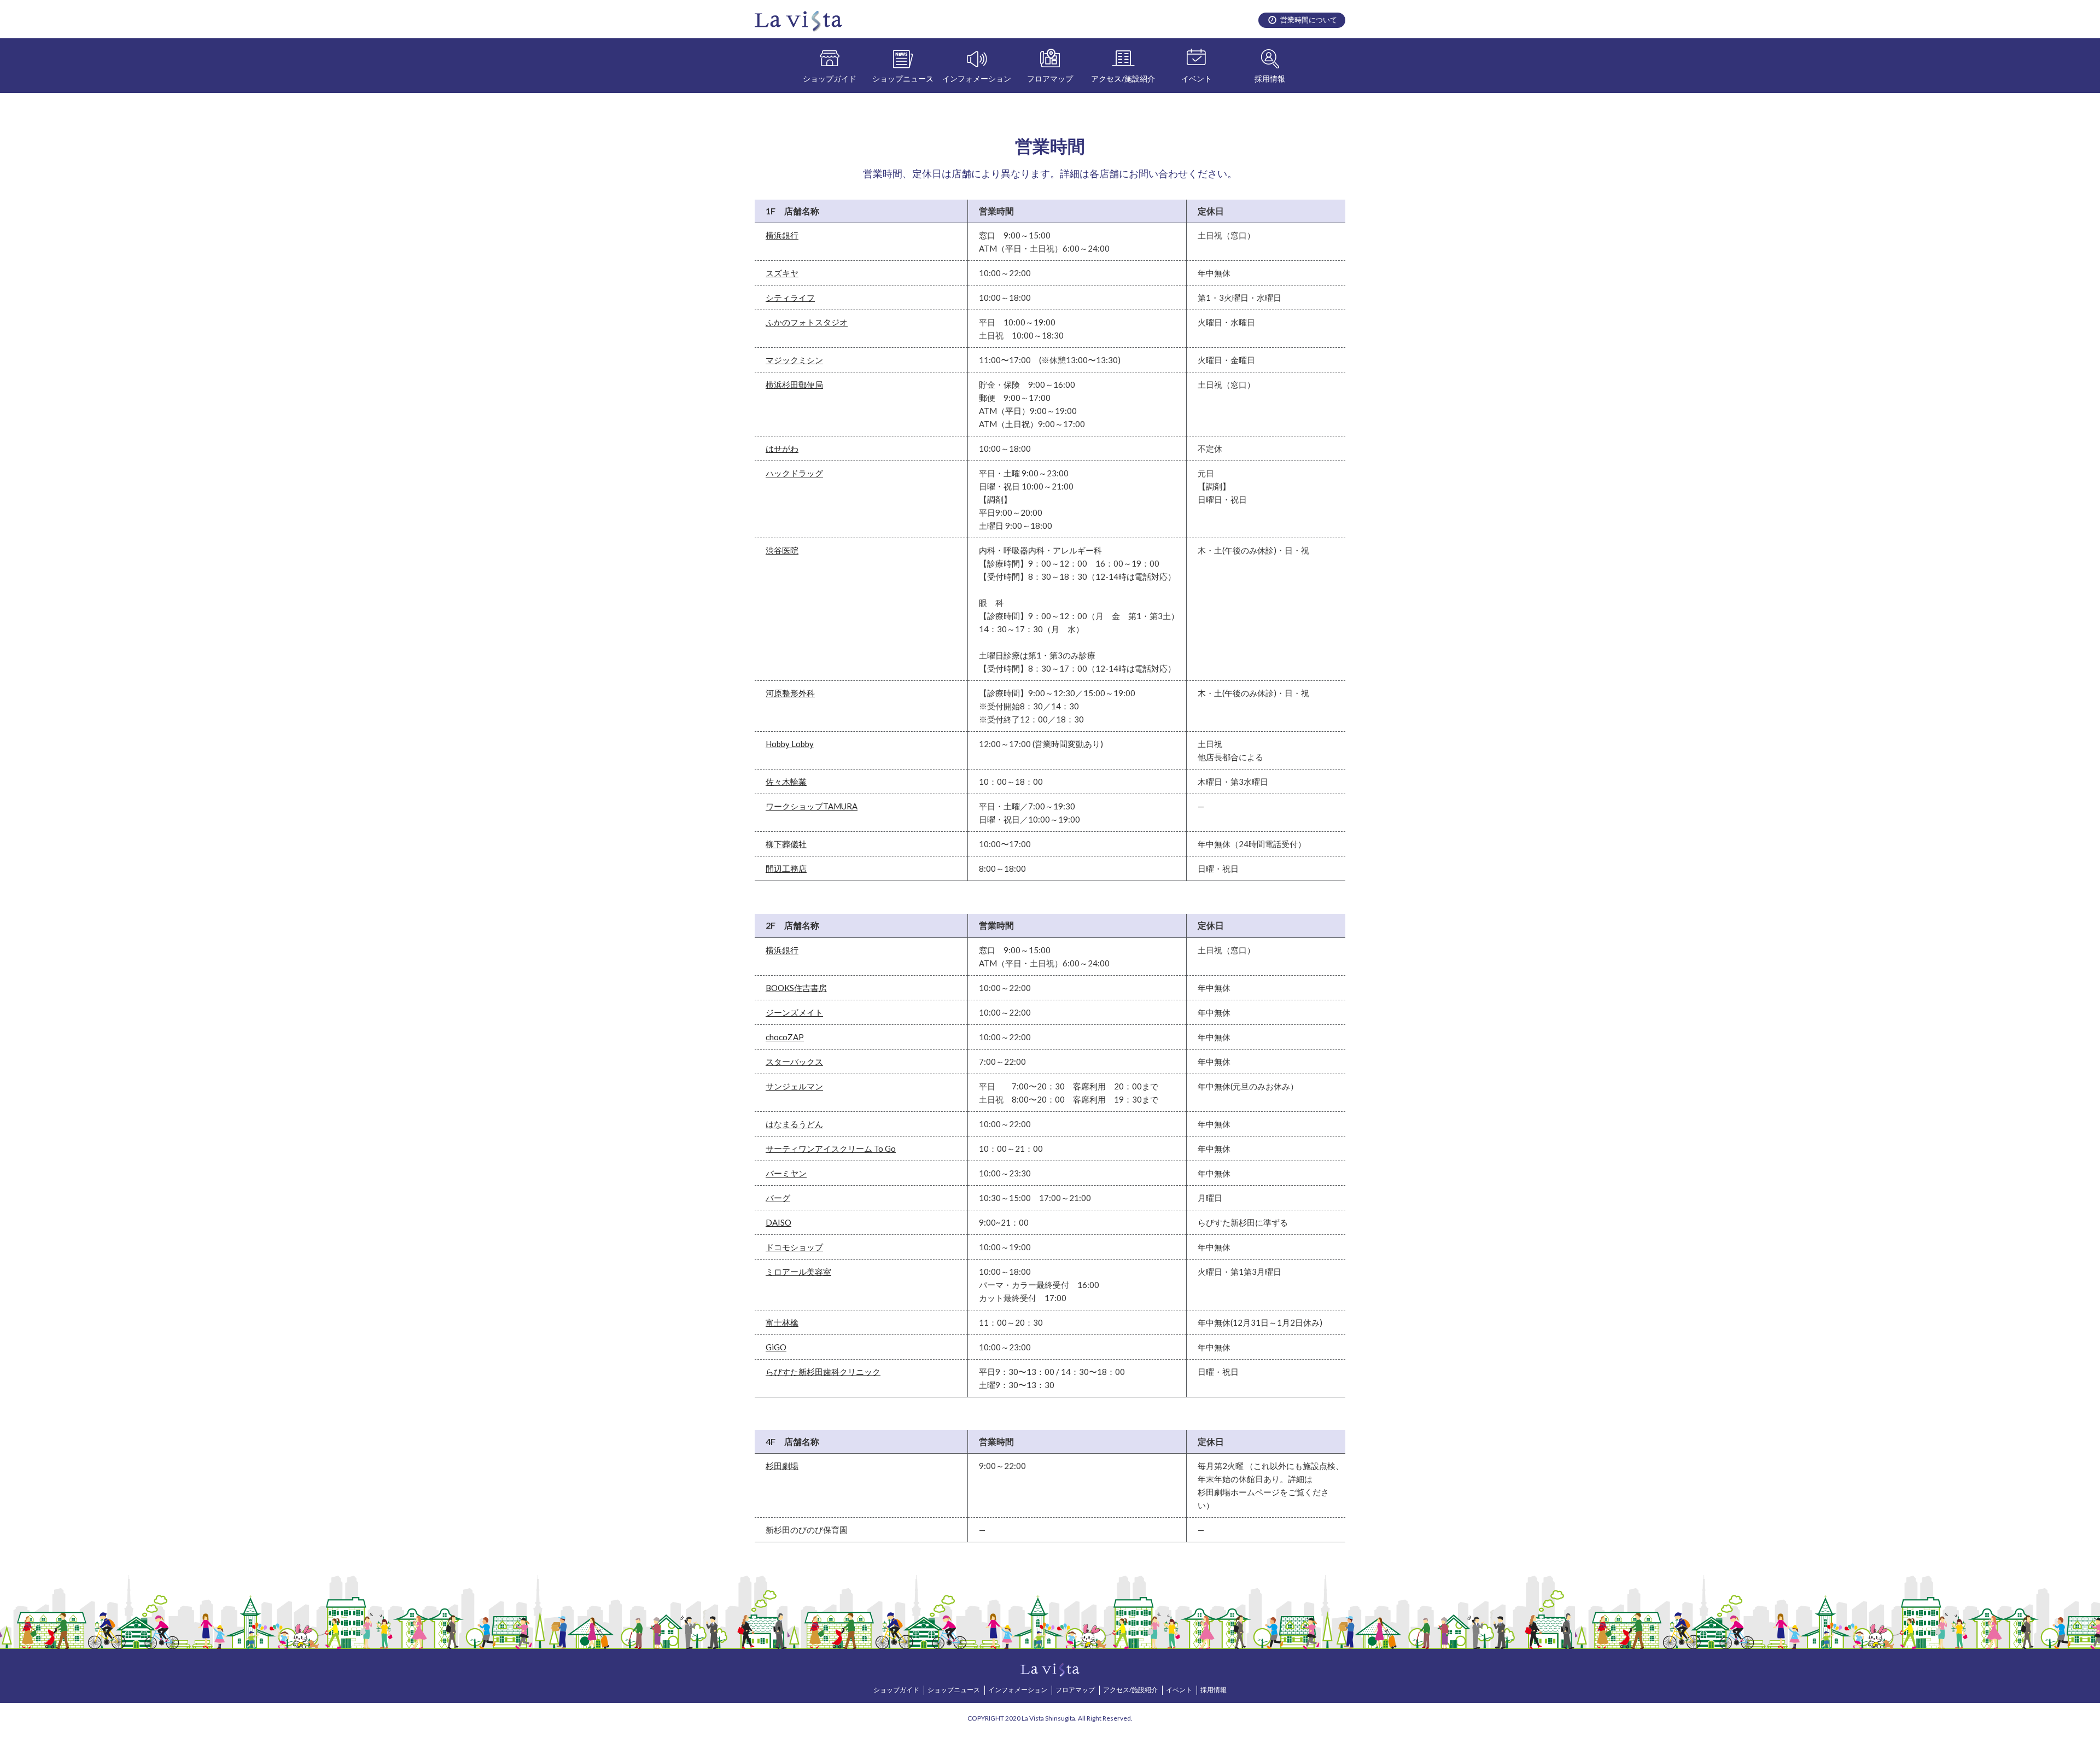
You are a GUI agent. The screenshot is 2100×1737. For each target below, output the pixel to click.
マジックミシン (794, 360)
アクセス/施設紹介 (1123, 78)
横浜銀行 (782, 235)
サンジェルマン (794, 1086)
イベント (1197, 78)
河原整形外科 (790, 693)
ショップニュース (903, 78)
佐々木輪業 (786, 782)
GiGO (776, 1347)
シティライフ (790, 298)
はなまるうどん (794, 1124)
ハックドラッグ (794, 473)
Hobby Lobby (790, 744)
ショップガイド (830, 78)
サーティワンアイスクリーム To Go (831, 1149)
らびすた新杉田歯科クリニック (823, 1372)
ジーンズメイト (794, 1012)
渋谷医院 (782, 550)
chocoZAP (785, 1037)
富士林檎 (782, 1322)
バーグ (778, 1198)
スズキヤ (782, 273)
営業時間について (1309, 20)
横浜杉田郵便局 (794, 384)
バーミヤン (786, 1173)
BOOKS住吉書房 (796, 988)
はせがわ (782, 448)
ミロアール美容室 (798, 1272)
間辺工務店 (786, 868)
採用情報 (1270, 78)
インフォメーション (977, 78)
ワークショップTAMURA (812, 806)
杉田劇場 (782, 1466)
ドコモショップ (794, 1247)
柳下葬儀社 (786, 844)
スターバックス (794, 1062)
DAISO (778, 1222)
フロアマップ (1050, 78)
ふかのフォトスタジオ (807, 322)
